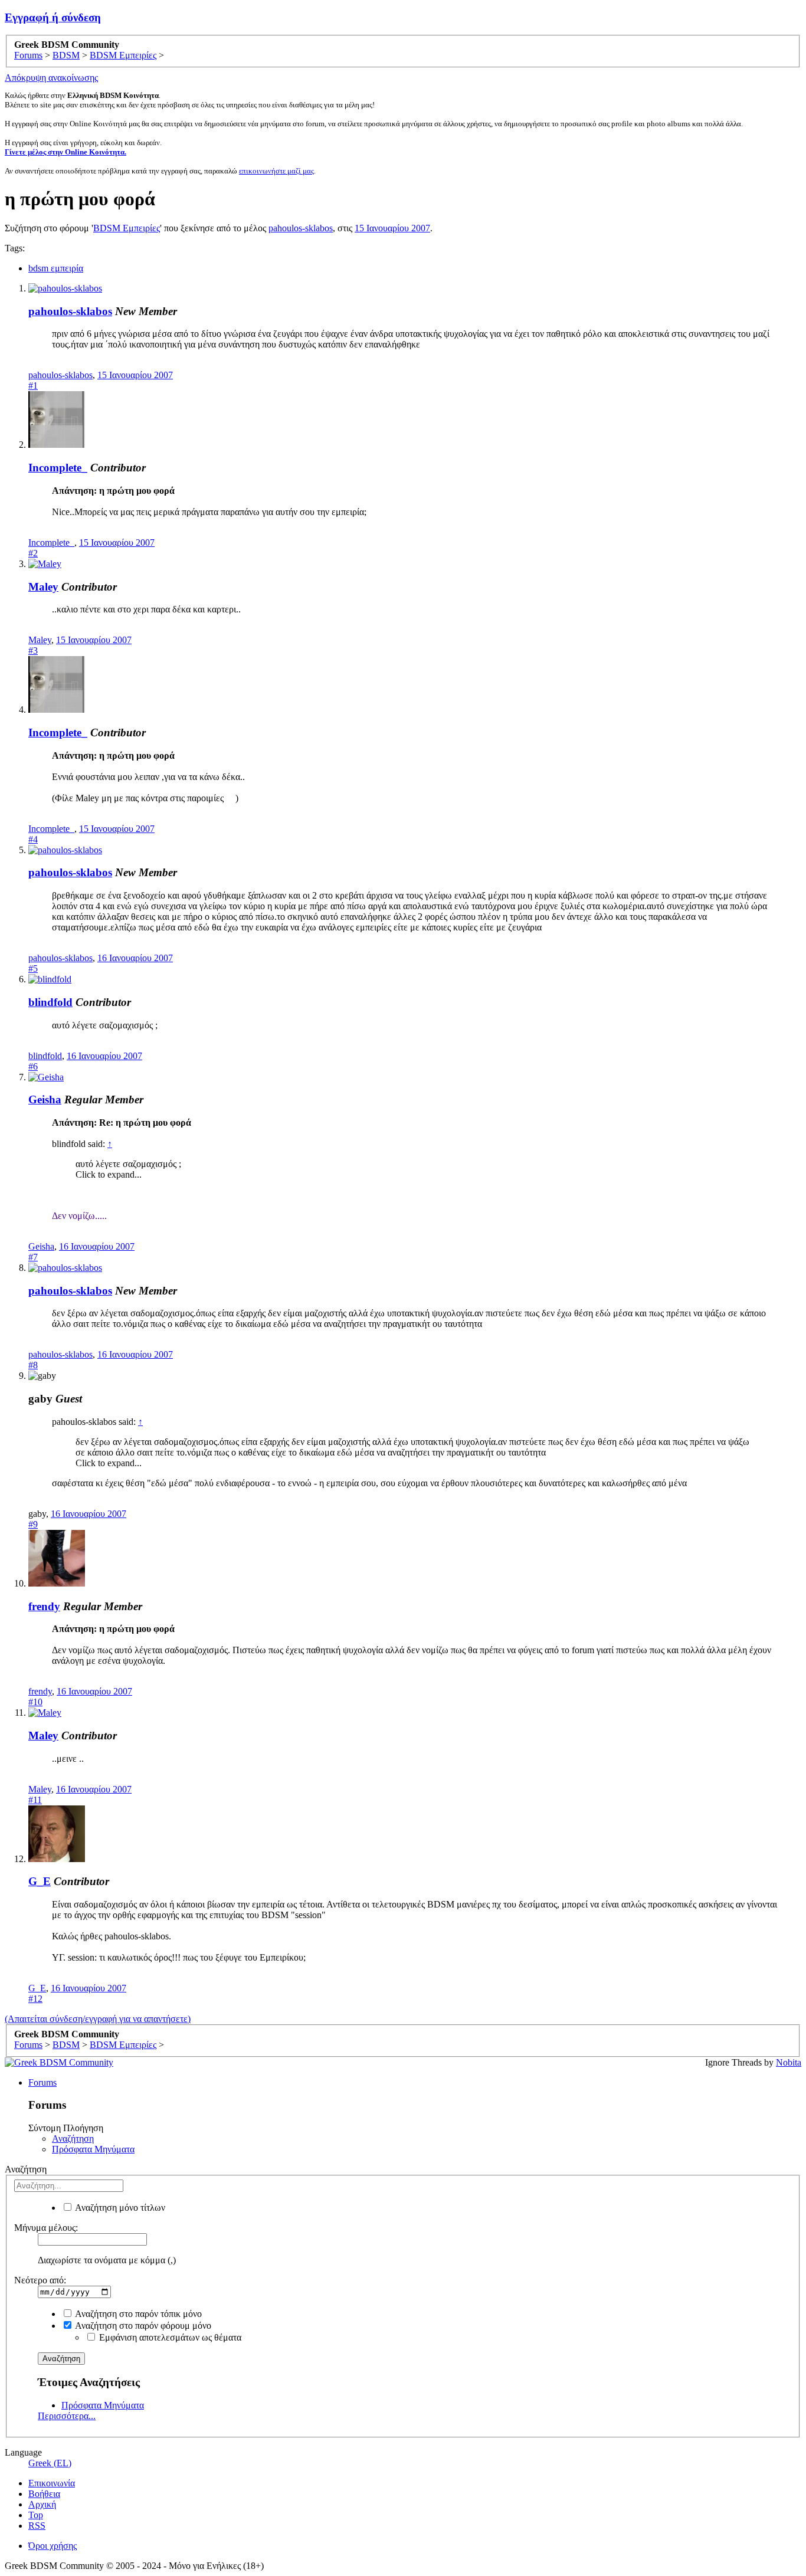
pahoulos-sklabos (301, 228)
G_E (40, 1881)
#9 (33, 1524)
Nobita (789, 2062)
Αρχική (42, 2504)
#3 (33, 650)
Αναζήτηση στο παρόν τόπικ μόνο (137, 2314)
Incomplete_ (58, 468)
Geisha (45, 1099)
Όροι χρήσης (53, 2546)
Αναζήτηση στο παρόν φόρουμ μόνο (142, 2326)
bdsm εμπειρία (56, 268)
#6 (33, 1066)
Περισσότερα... (67, 2416)
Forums (42, 2082)
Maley (43, 587)
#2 (33, 553)
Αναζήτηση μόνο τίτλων (119, 2208)
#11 (35, 1800)
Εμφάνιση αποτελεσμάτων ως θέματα (169, 2337)
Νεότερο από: (40, 2280)
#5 (33, 969)
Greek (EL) (50, 2463)
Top (36, 2515)
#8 (33, 1365)
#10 (35, 1702)
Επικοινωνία (52, 2483)
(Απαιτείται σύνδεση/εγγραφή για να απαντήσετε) (98, 2019)
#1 (33, 386)
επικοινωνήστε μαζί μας (276, 171)
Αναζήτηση (73, 2139)
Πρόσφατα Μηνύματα (93, 2149)
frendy (44, 1606)
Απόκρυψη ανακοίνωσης (51, 78)
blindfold (50, 1002)
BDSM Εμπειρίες (127, 228)
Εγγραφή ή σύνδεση (53, 17)
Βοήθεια (44, 2494)
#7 (33, 1257)
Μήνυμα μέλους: (46, 2228)
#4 (33, 839)
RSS (37, 2526)
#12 (35, 1999)
